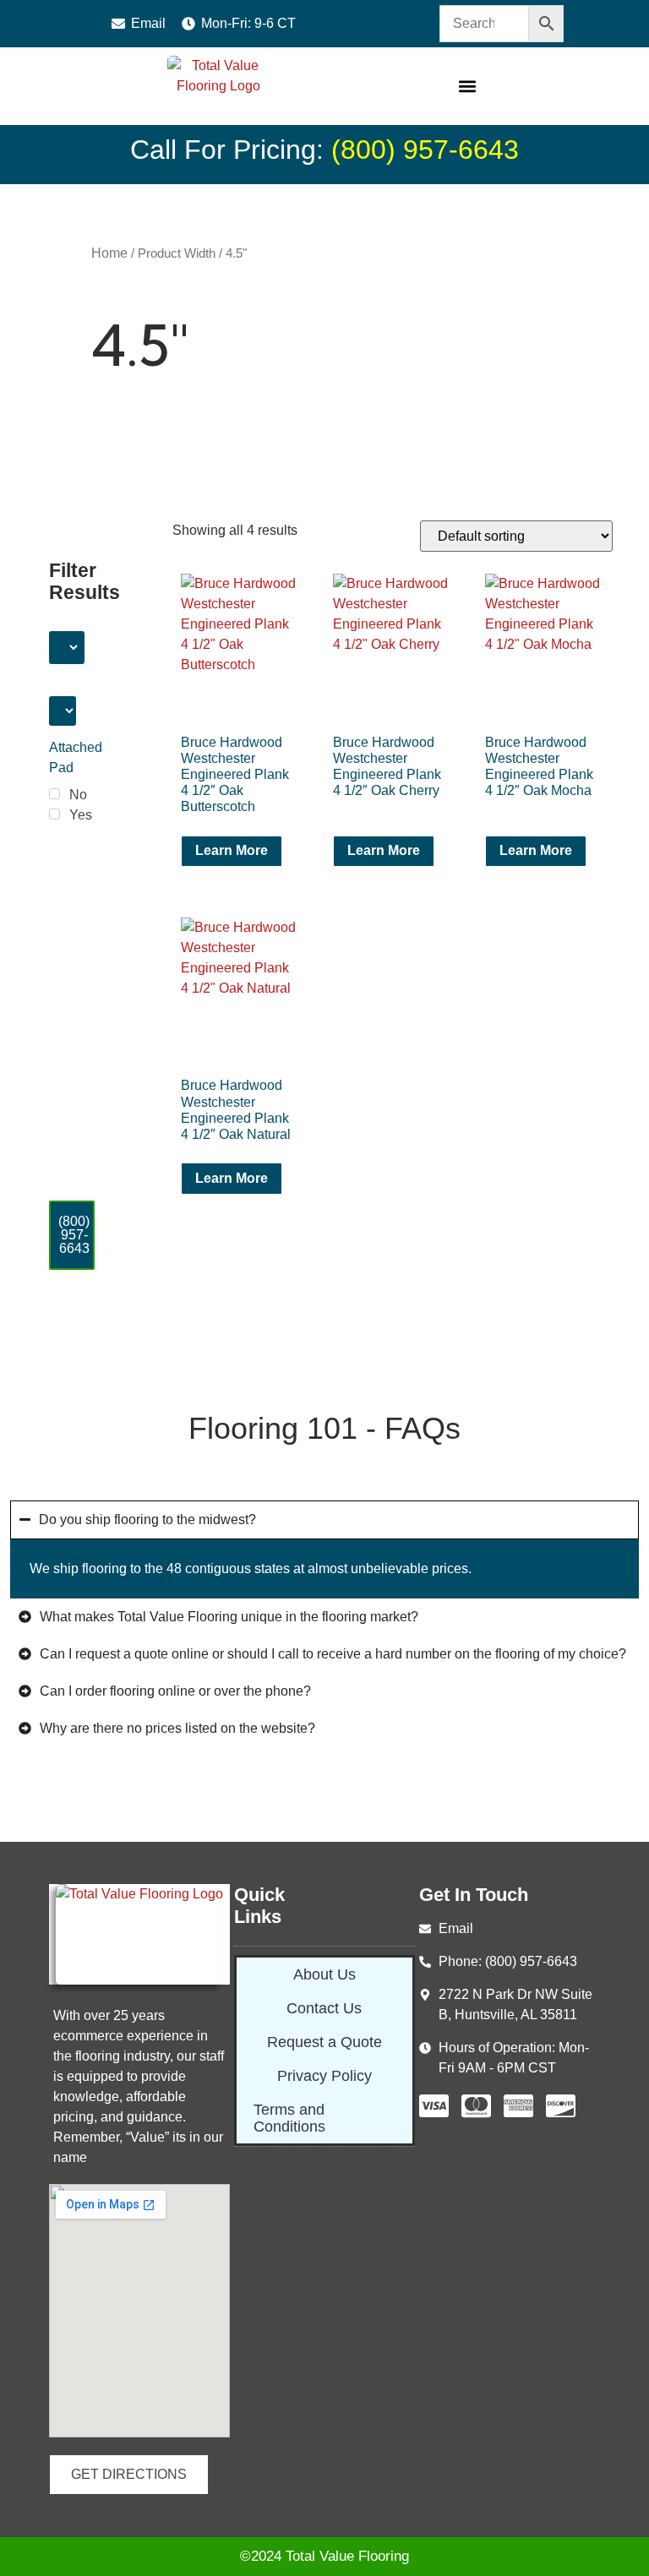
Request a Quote (324, 2042)
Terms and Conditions (289, 2118)
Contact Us (324, 2008)
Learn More (232, 850)
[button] (468, 87)
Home (109, 253)
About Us (324, 1974)
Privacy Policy (324, 2076)
